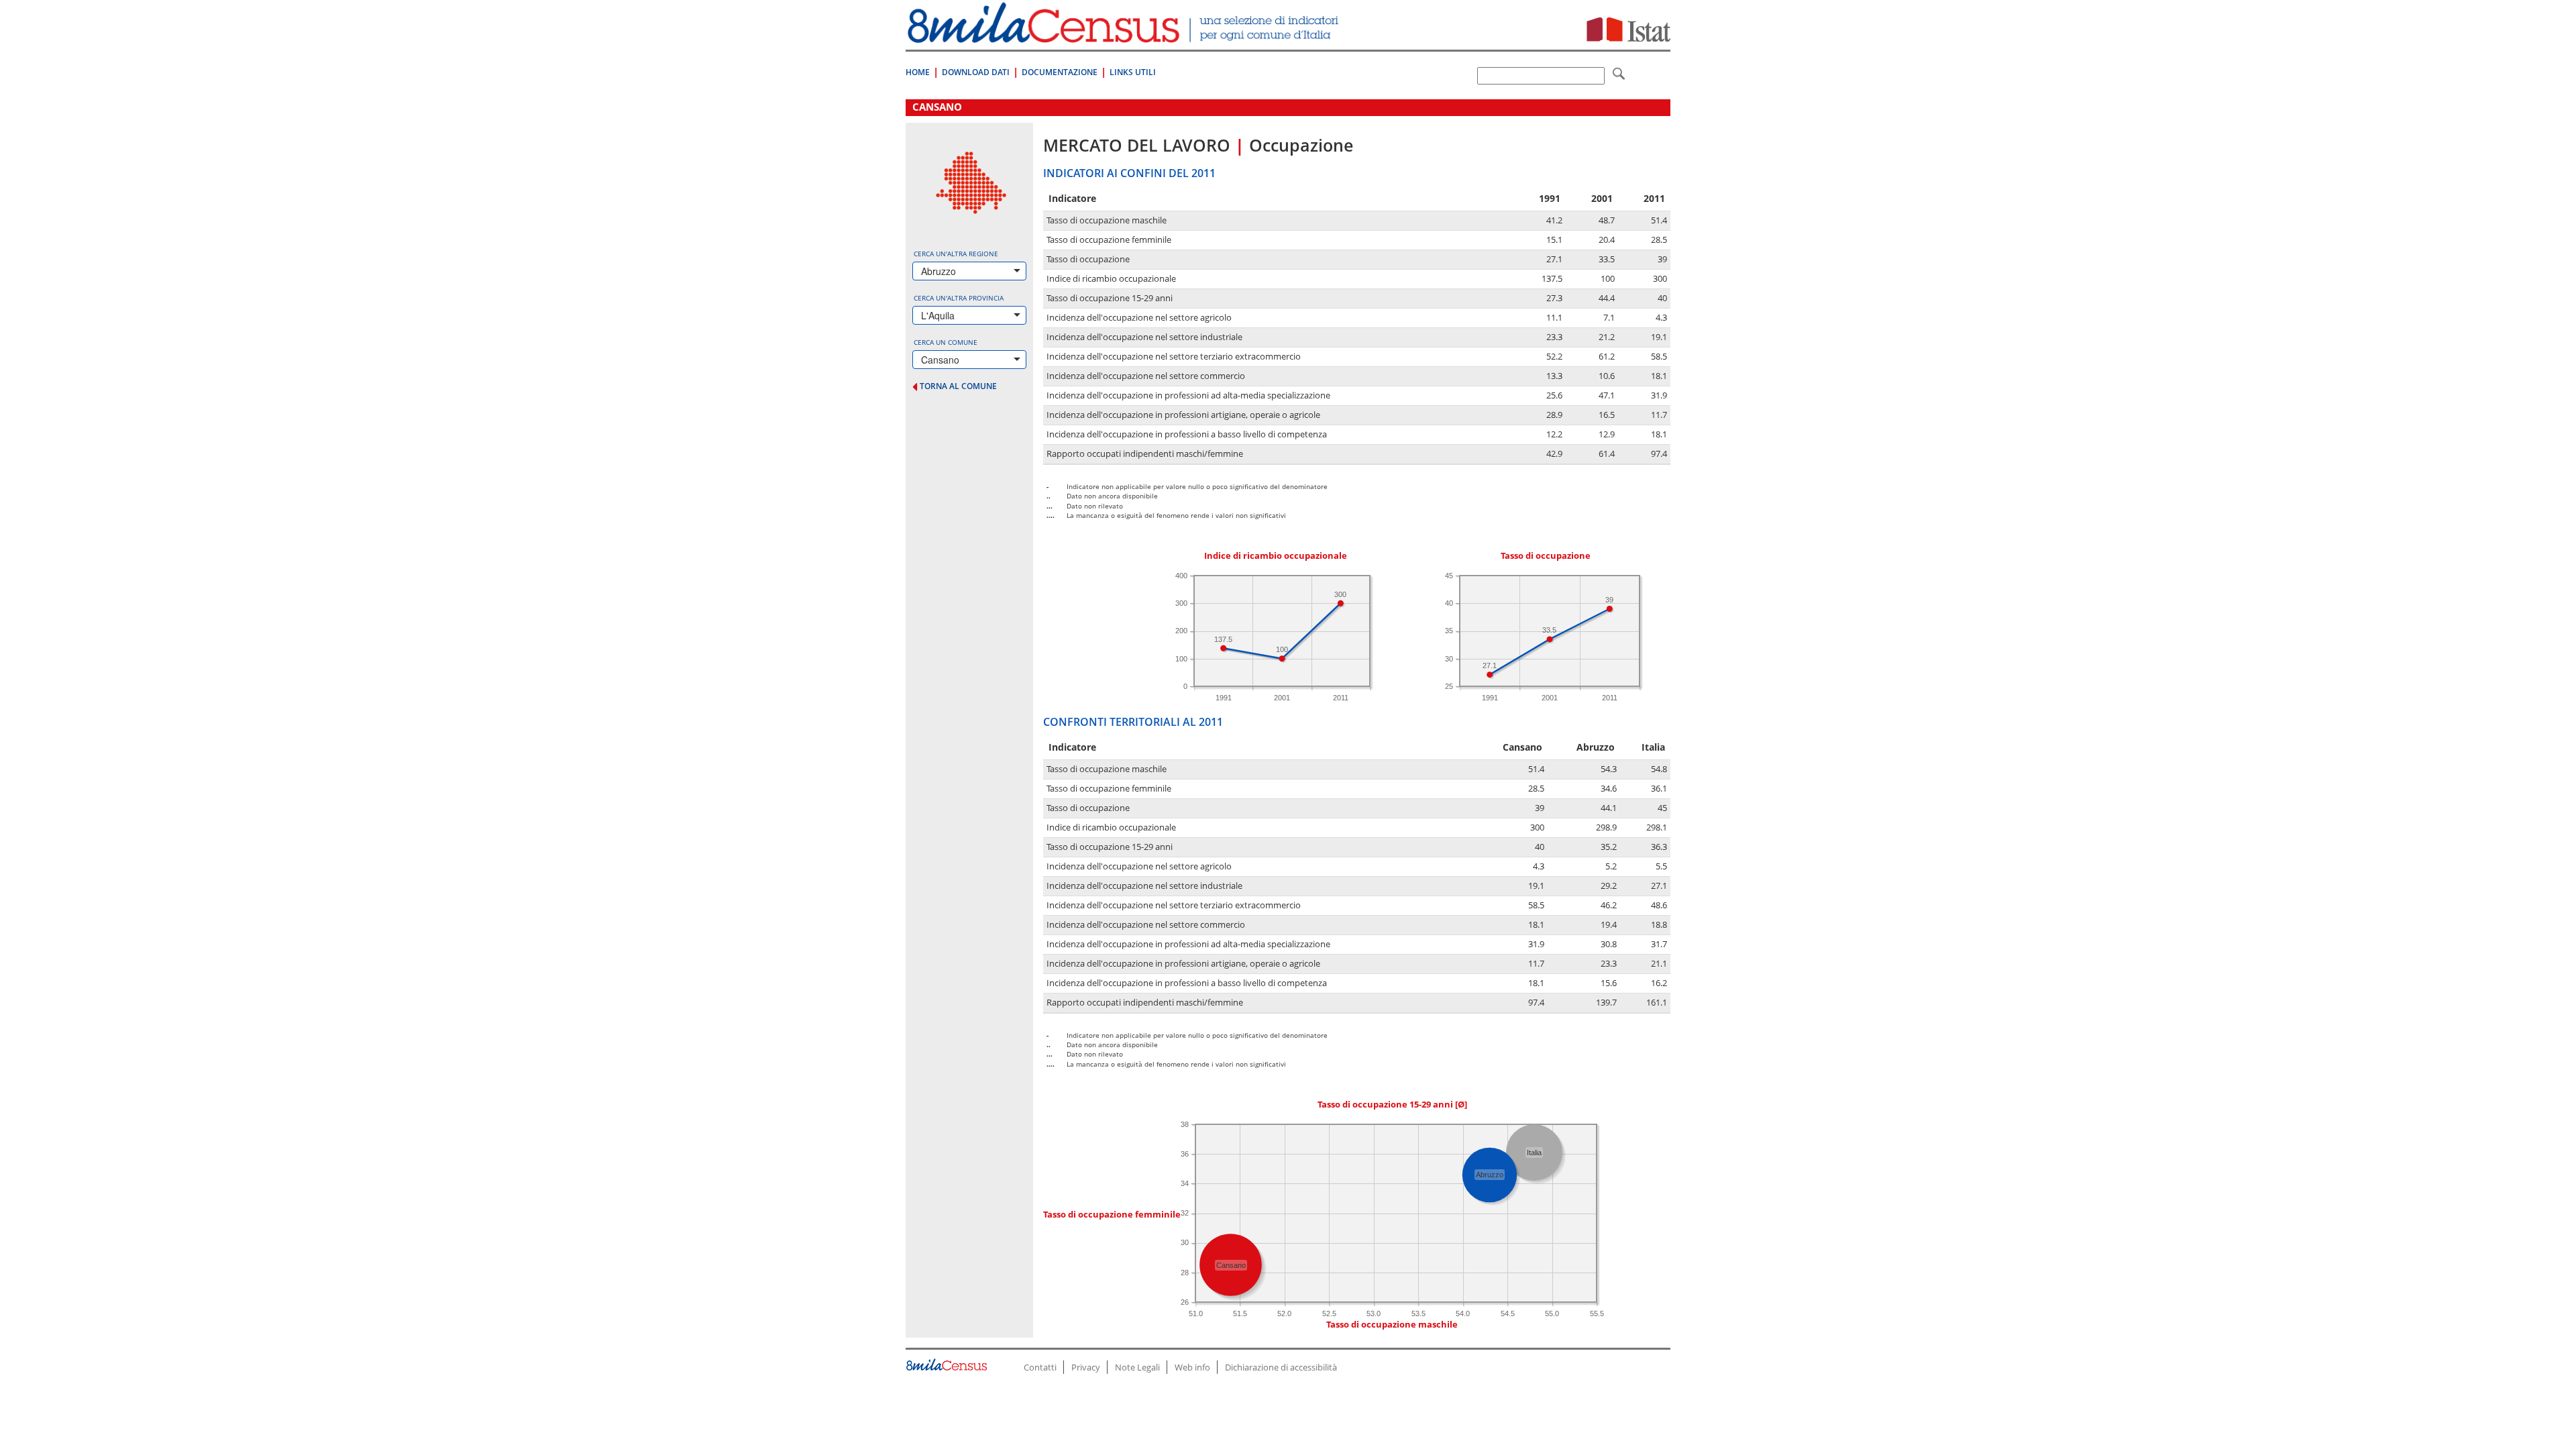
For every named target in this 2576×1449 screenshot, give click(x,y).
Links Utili (1133, 72)
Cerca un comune (946, 342)
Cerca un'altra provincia (959, 298)
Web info (1192, 1367)
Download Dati (976, 72)
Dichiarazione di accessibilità (1281, 1367)
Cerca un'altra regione (956, 254)
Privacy (1086, 1367)
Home (918, 72)
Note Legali (1137, 1367)
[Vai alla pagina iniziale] (1125, 36)
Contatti (1040, 1367)
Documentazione (1060, 72)
